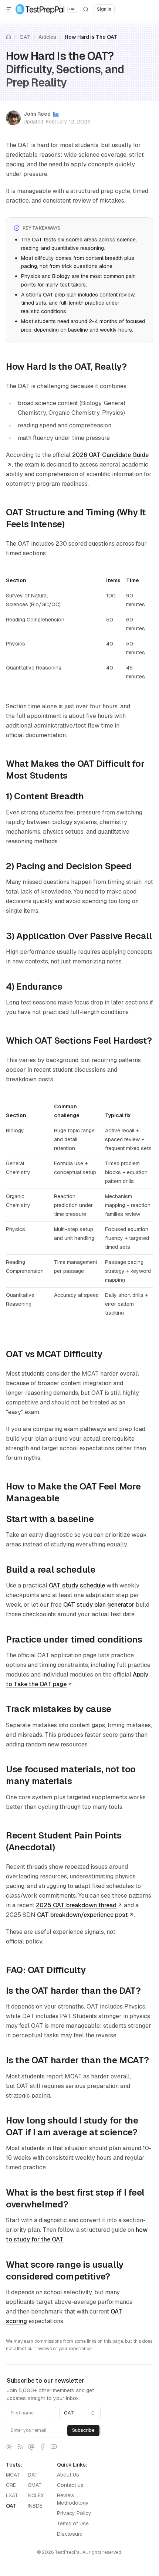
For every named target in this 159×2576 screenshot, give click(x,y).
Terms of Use (73, 2524)
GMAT (35, 2485)
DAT (33, 2475)
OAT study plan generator (99, 1605)
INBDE (35, 2506)
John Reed (37, 114)
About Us (68, 2475)
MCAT (13, 2475)
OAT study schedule (77, 1585)
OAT (25, 37)
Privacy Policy (74, 2513)
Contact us (70, 2485)
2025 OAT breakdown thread (76, 1905)
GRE (11, 2485)
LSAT (12, 2495)
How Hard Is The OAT (91, 37)
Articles (47, 37)
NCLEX (36, 2495)
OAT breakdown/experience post (82, 1915)
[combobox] (80, 2413)
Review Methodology (73, 2499)
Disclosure (70, 2534)
